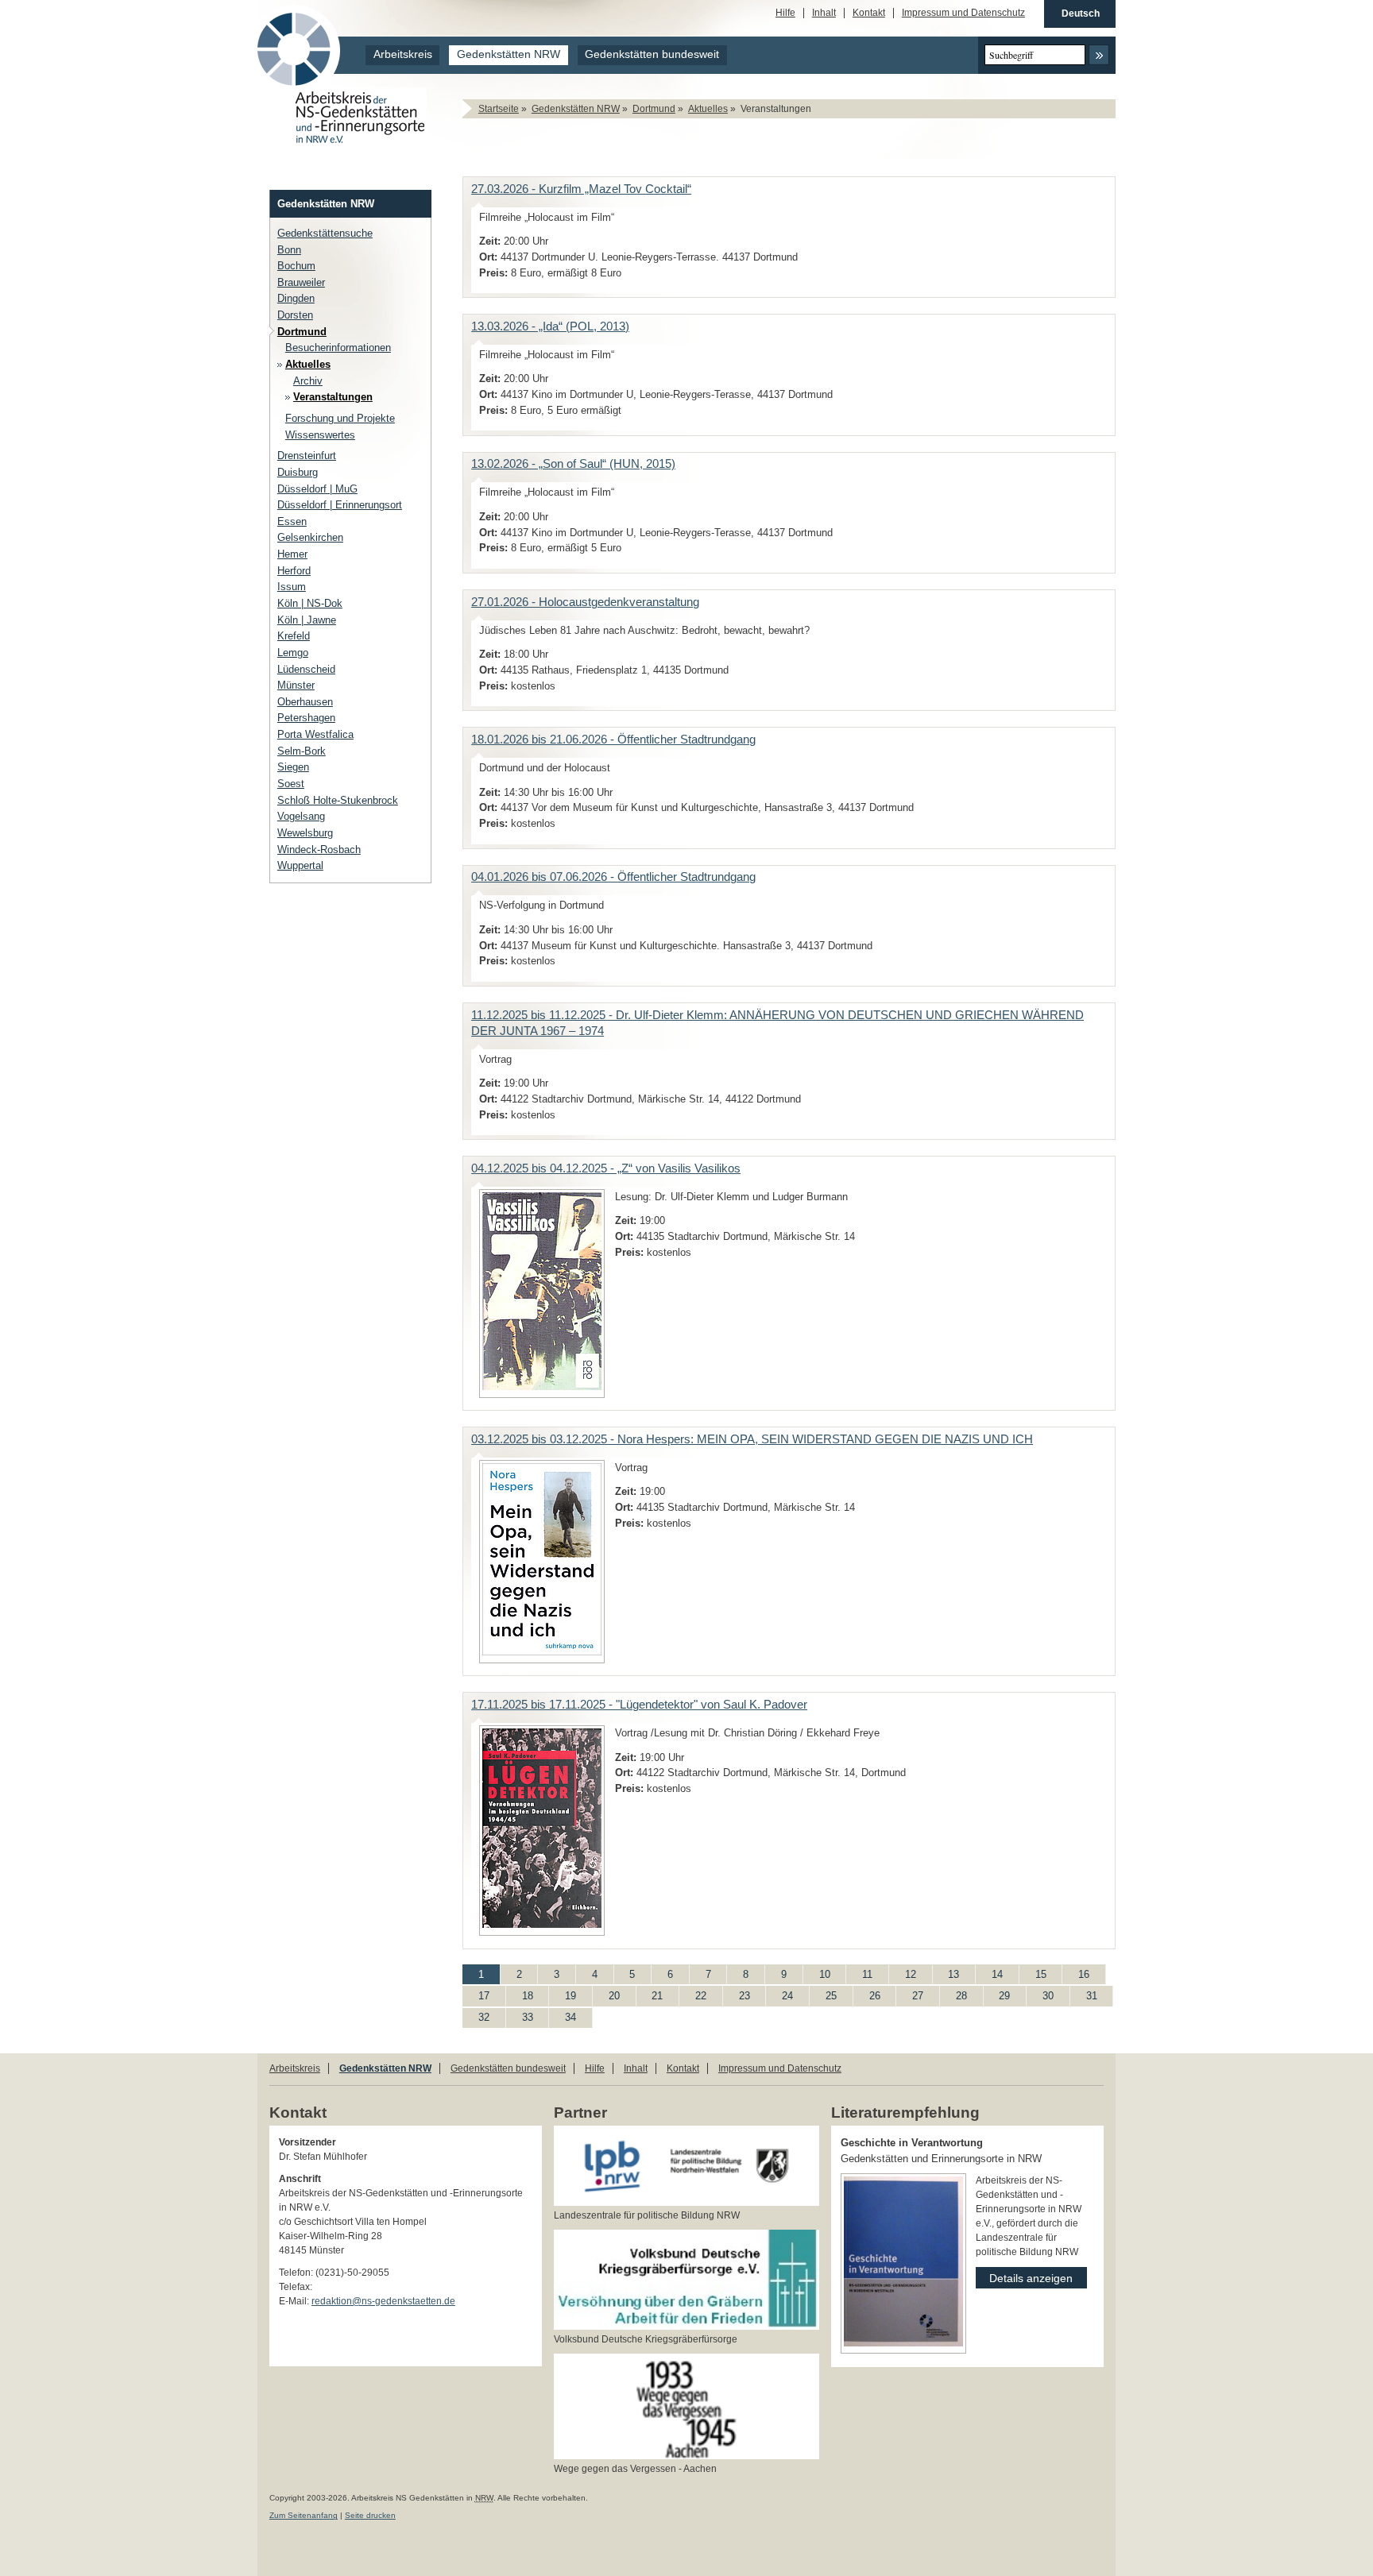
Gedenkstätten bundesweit (652, 54)
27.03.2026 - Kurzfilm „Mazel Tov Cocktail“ (581, 189)
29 (997, 1994)
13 (946, 1972)
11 (859, 1972)
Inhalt (824, 13)
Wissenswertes (320, 435)
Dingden (296, 298)
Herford (294, 571)
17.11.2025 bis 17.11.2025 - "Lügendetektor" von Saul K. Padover (639, 1705)
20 (606, 1994)
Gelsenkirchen (310, 537)
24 (779, 1994)
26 (867, 1994)
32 (476, 2016)
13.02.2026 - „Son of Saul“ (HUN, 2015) (573, 464)
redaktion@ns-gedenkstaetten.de (383, 2301)
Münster (296, 685)
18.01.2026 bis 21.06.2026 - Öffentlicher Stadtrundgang (613, 740)
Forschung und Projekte (340, 418)
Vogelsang (301, 816)
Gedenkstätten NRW (509, 54)
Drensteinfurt (307, 456)
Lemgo (293, 653)
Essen (292, 521)
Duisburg (298, 472)
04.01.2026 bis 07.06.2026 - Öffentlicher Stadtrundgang (613, 877)
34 (563, 2016)
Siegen (293, 767)
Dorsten (295, 315)
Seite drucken (370, 2515)
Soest (291, 784)
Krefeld (294, 636)
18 (520, 1994)
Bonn (289, 250)
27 (910, 1994)
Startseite (499, 109)
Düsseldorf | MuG (317, 489)
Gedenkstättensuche (325, 233)
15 (1033, 1972)
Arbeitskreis (403, 54)
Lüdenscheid (306, 669)
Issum (292, 587)
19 (563, 1994)
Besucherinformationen (338, 348)
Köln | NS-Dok (310, 603)
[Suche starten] (1099, 55)
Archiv (308, 381)
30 (1040, 1994)
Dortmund (654, 109)
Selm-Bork (302, 751)
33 (520, 2016)
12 (903, 1972)
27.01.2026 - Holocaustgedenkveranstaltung (585, 602)
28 (953, 1994)
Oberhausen (305, 702)
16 (1076, 1972)
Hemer (292, 554)
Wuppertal (300, 865)
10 (817, 1972)
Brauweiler (301, 282)
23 (737, 1994)
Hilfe (785, 13)
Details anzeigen (1024, 2276)
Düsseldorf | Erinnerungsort (340, 505)
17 (476, 1994)
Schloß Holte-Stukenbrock (338, 800)
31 (1084, 1994)
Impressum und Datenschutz (963, 13)
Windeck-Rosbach (319, 850)
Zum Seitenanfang (304, 2515)
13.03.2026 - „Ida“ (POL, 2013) (550, 326)
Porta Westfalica (315, 734)
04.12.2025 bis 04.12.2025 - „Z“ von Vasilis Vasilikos (606, 1168)
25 (823, 1994)
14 (989, 1972)
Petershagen (306, 718)
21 (650, 1994)
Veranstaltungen (333, 397)
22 (693, 1994)
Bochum (296, 266)
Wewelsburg (305, 833)
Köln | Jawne (307, 620)
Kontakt (869, 13)
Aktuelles (708, 109)
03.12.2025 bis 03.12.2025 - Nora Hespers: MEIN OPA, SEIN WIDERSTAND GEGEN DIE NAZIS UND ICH (752, 1439)
